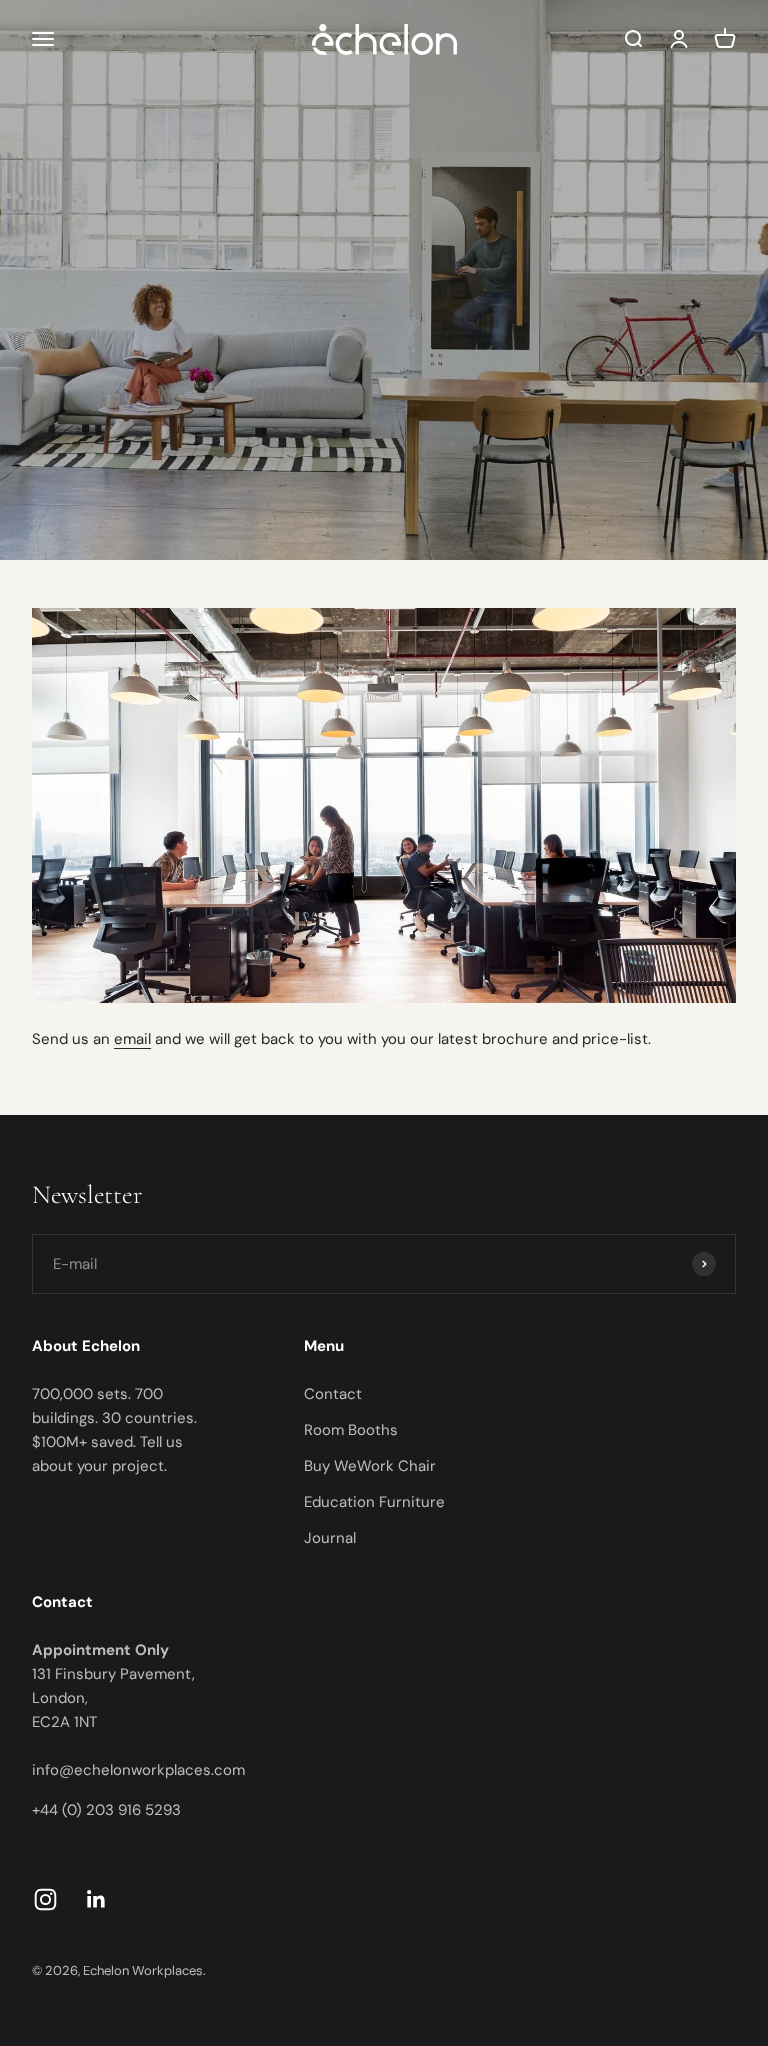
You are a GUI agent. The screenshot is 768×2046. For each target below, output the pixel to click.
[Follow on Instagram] (45, 1899)
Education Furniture (374, 1502)
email (132, 1039)
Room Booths (351, 1430)
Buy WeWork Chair (370, 1466)
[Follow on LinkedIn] (96, 1899)
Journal (330, 1538)
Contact (333, 1394)
